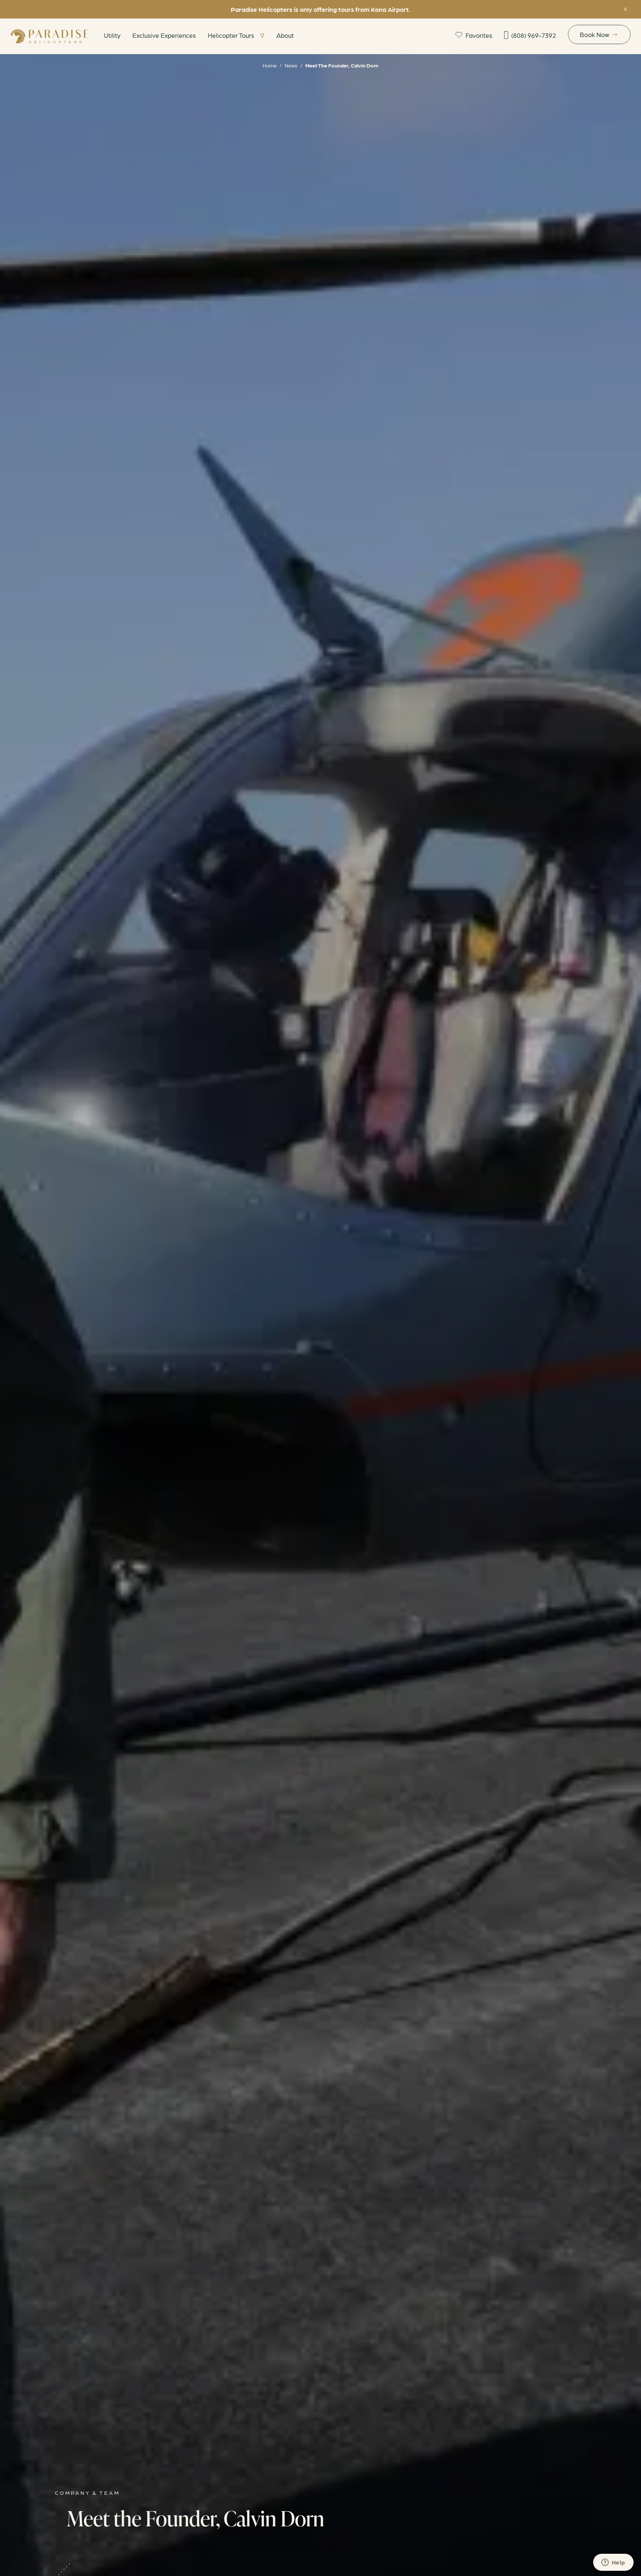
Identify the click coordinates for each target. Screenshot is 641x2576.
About (285, 35)
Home (270, 65)
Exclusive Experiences (164, 35)
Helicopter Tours (231, 35)
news (291, 65)
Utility (112, 35)
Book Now (594, 34)
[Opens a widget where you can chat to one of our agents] (613, 2563)
